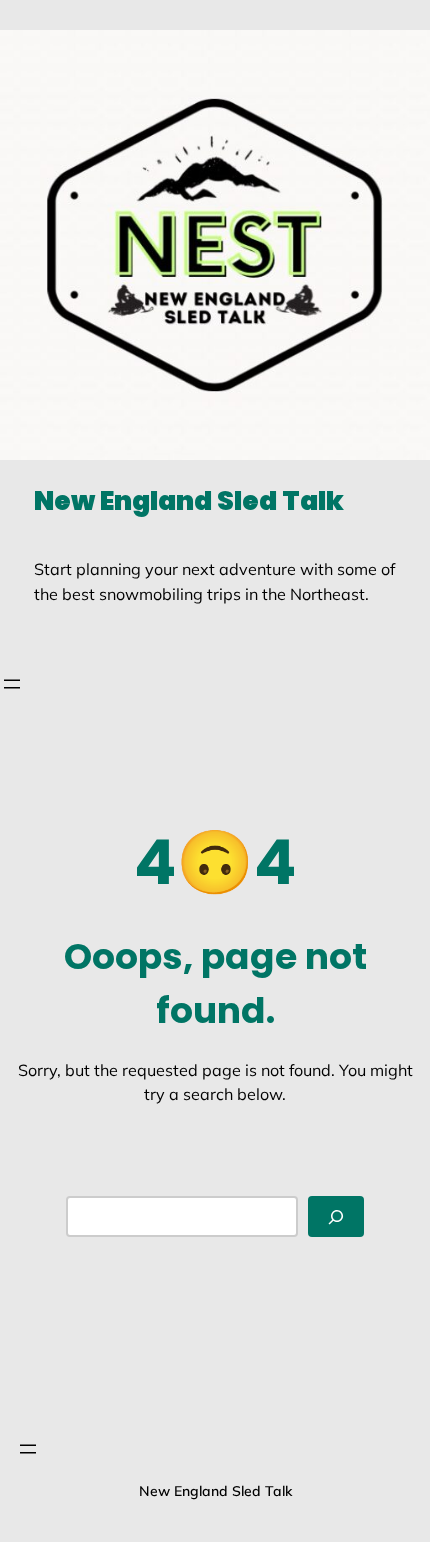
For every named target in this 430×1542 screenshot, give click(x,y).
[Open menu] (12, 684)
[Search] (336, 1216)
